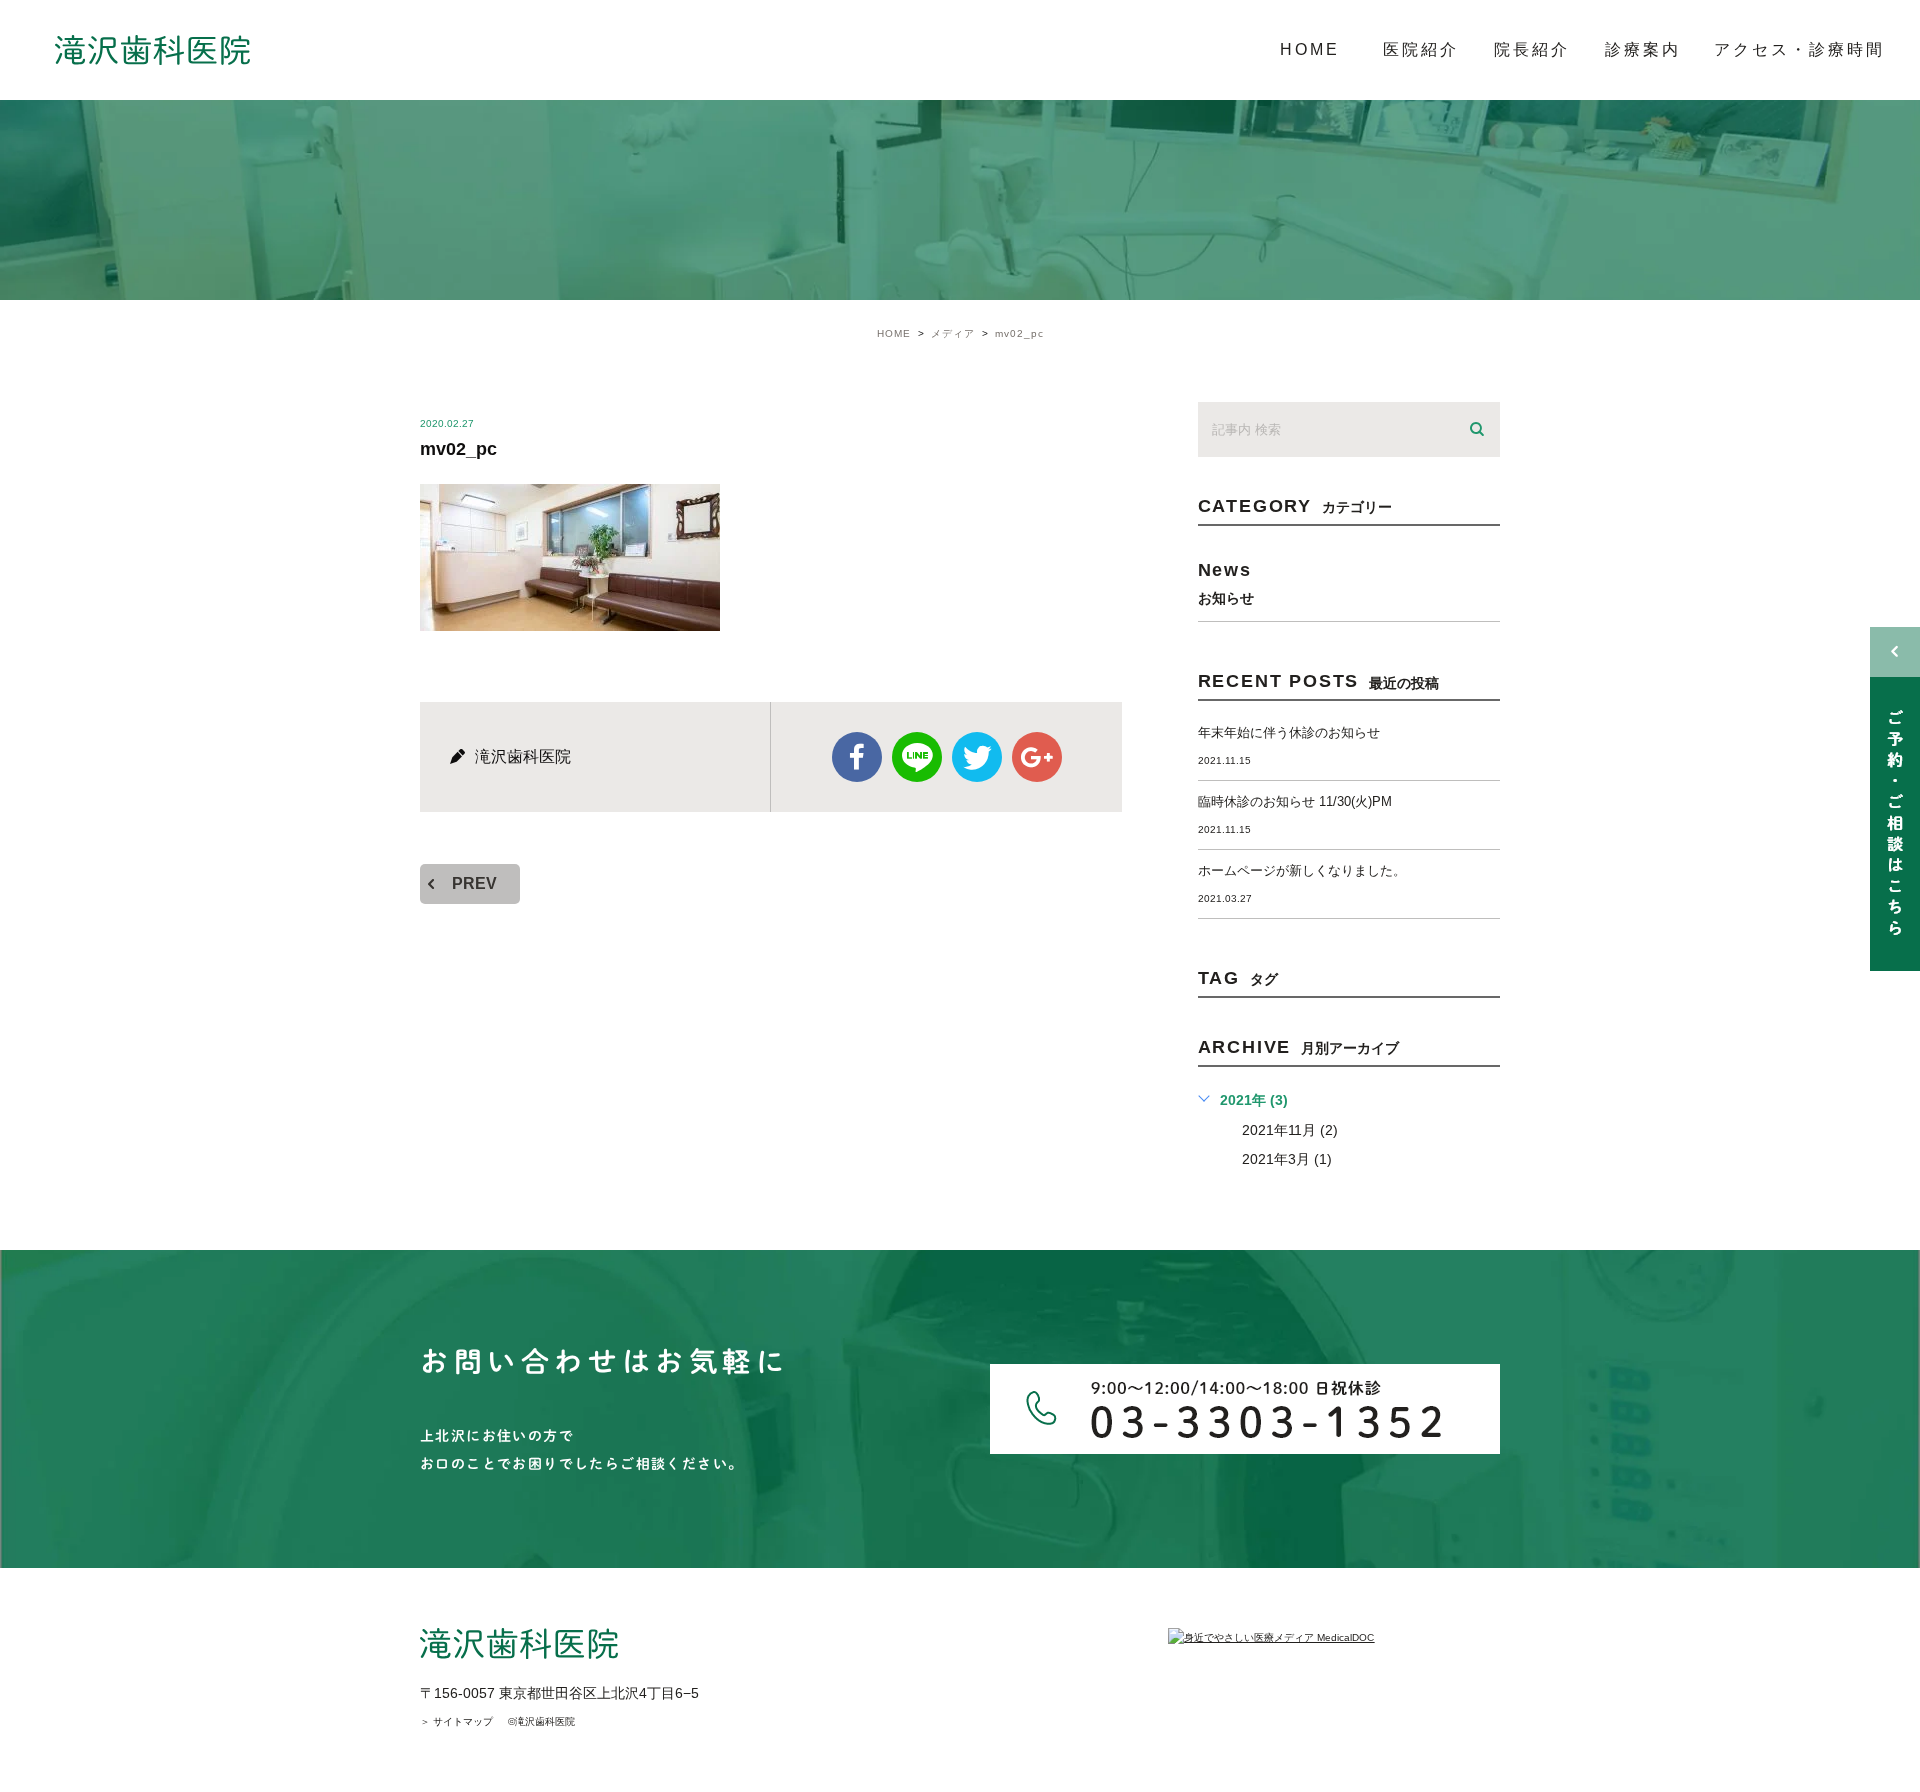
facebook (857, 757)
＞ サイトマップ (456, 1721)
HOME (1310, 49)
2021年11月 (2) (1290, 1130)
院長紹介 (1532, 49)
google (1037, 757)
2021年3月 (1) (1287, 1159)
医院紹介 (1421, 49)
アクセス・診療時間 (1799, 49)
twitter (977, 757)
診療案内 (1643, 49)
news (1226, 582)
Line (917, 757)
